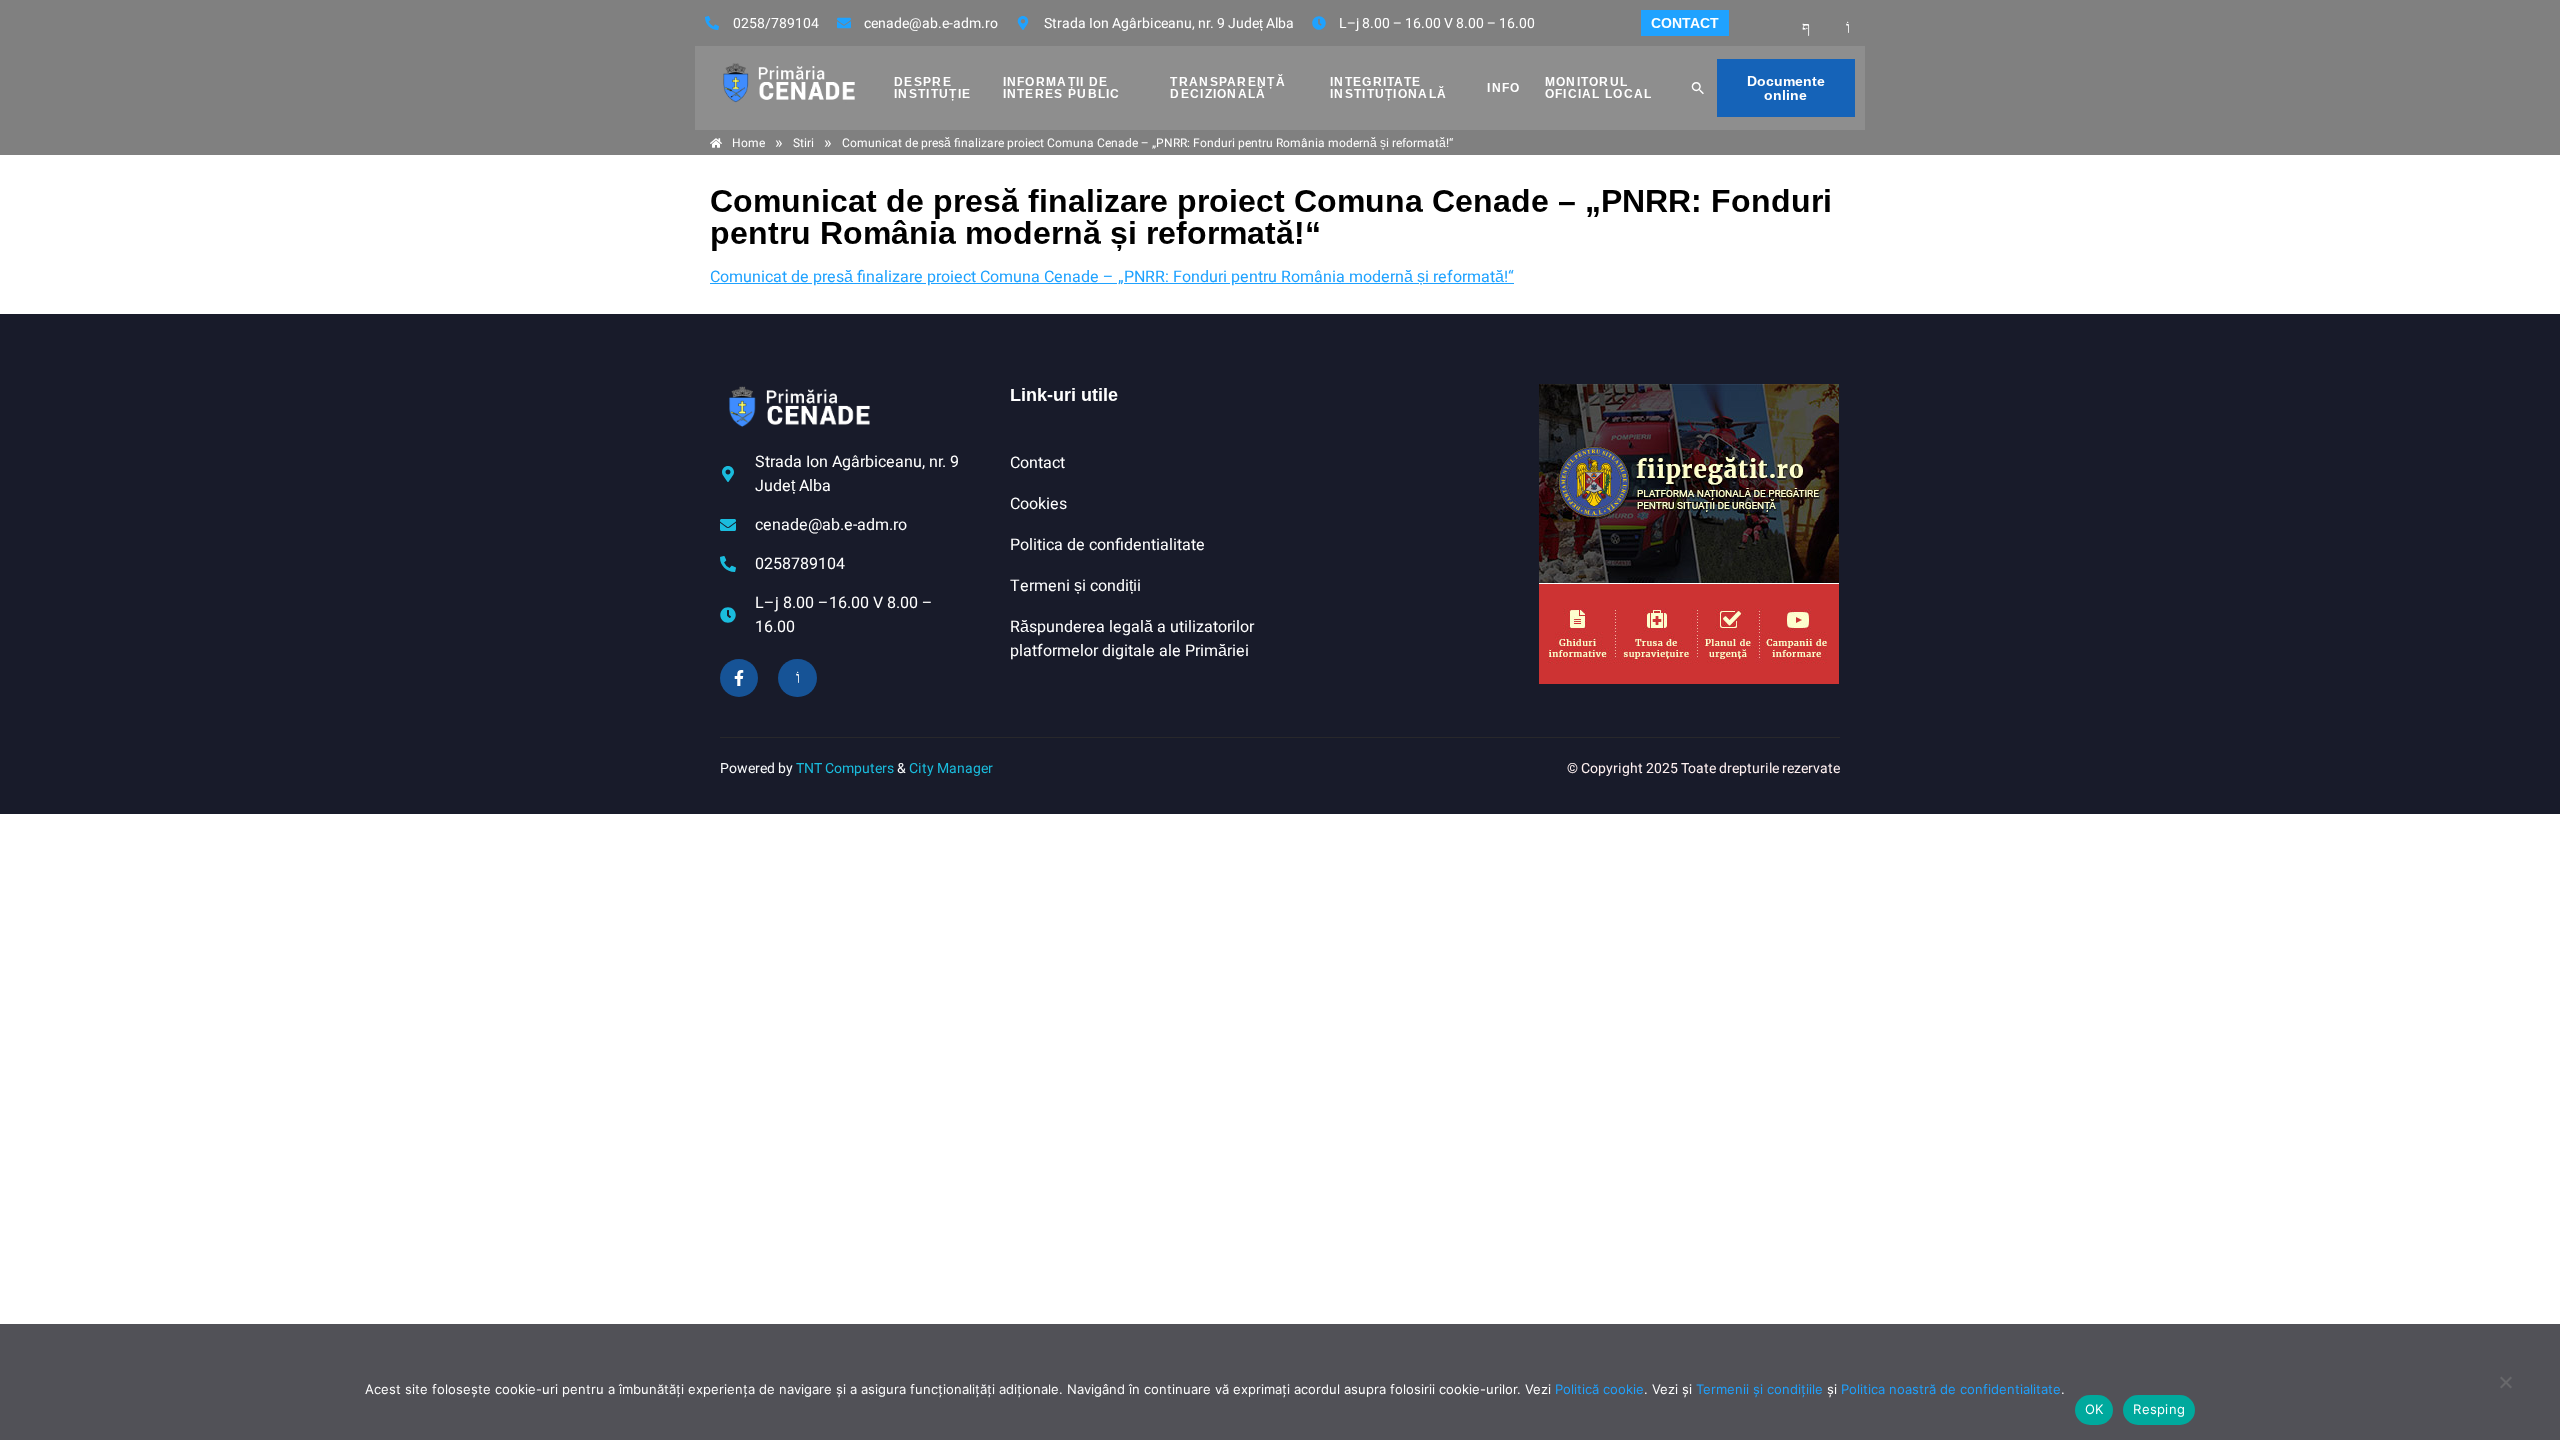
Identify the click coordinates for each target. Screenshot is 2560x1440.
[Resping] (2505, 1392)
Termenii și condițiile (1759, 1389)
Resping (2159, 1409)
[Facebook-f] (739, 678)
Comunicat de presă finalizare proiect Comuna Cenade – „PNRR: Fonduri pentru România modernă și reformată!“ (1112, 277)
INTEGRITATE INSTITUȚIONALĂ (1388, 88)
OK (2094, 1409)
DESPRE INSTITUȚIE (932, 88)
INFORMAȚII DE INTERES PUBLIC (1062, 88)
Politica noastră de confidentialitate (1951, 1389)
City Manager (951, 768)
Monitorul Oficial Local (1599, 88)
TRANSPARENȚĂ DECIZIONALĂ (1228, 88)
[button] (1698, 88)
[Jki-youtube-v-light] (797, 678)
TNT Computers (845, 768)
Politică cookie (1599, 1389)
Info (1503, 88)
